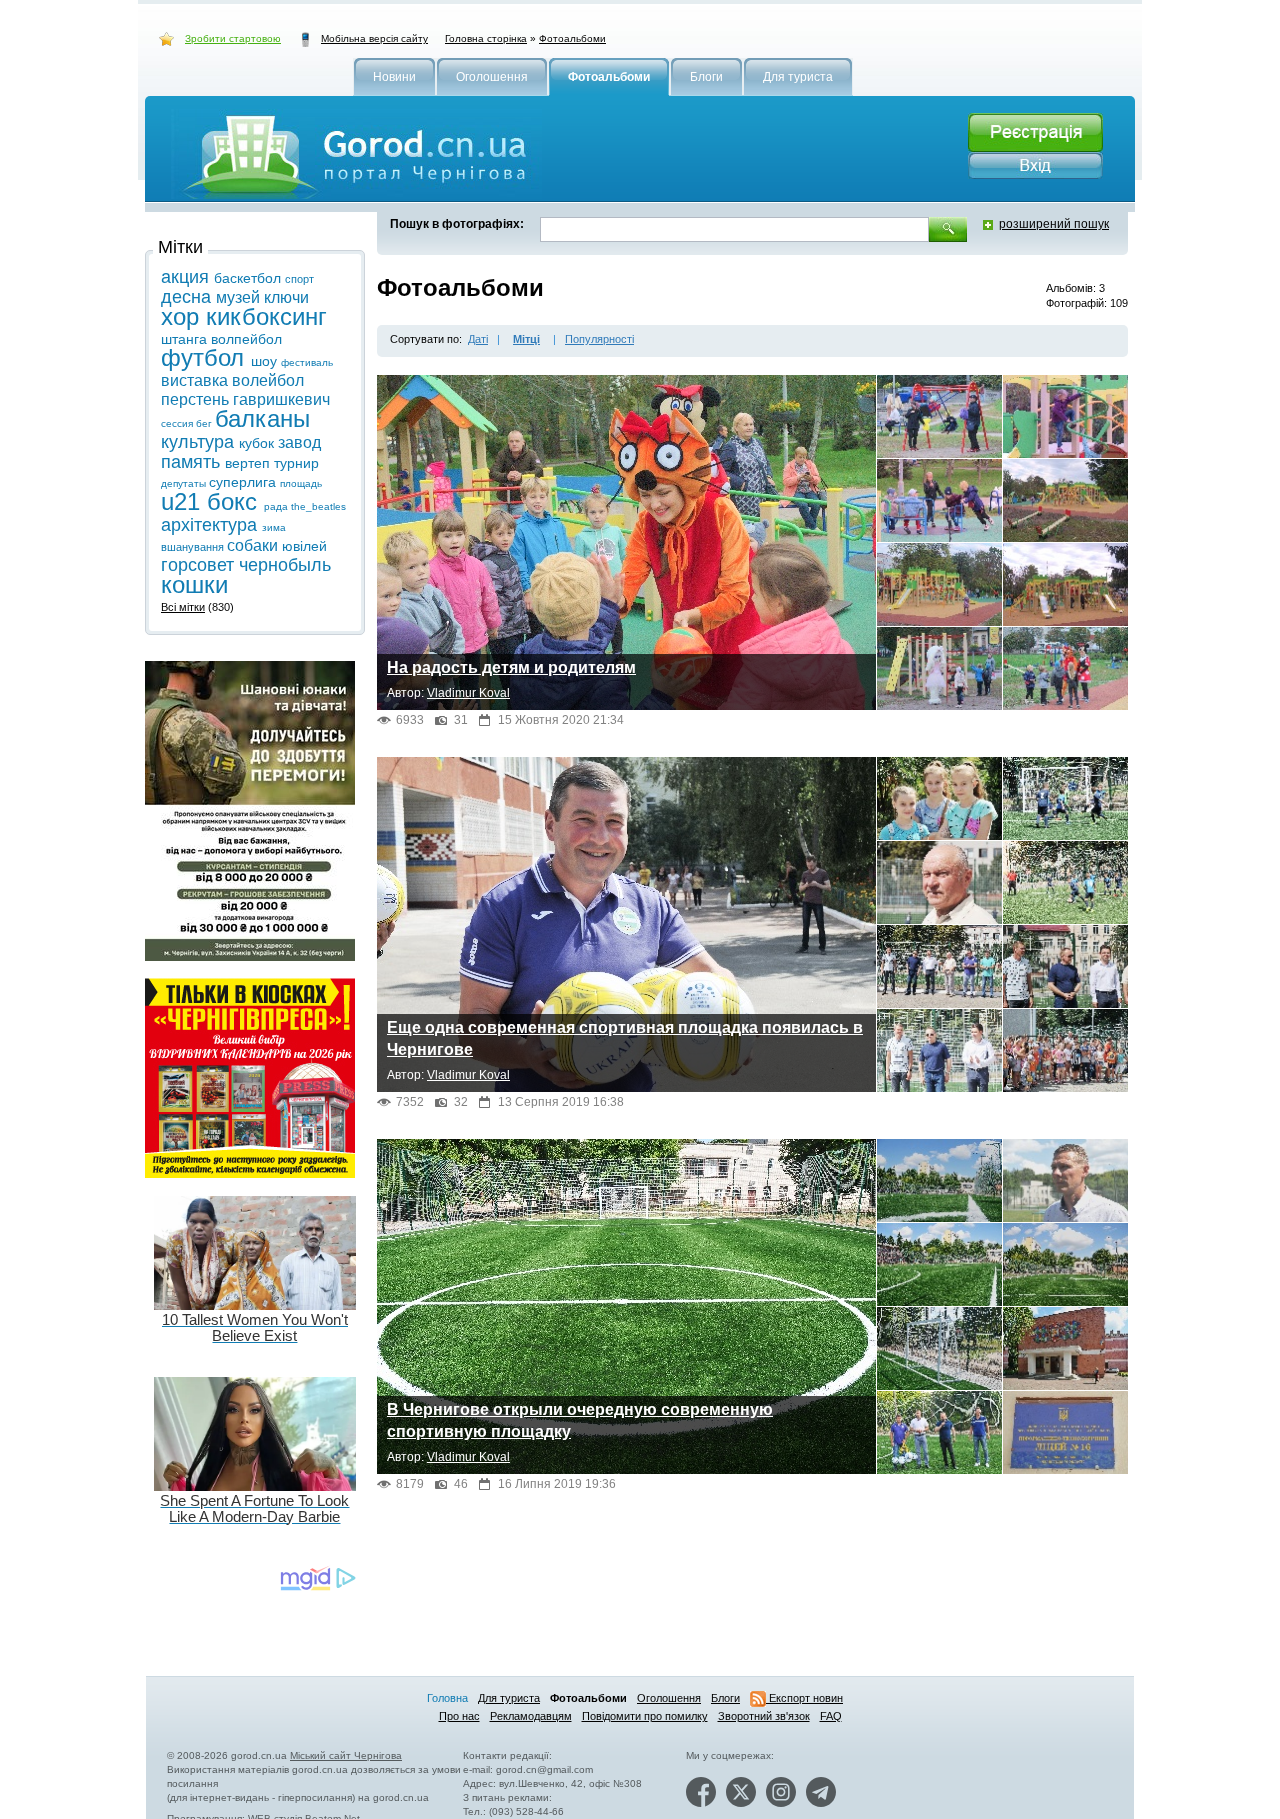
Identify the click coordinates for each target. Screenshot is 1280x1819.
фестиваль (307, 362)
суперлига (244, 482)
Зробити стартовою (233, 38)
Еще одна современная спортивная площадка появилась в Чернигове (625, 1038)
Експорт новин (804, 1698)
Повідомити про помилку (645, 1716)
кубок (258, 443)
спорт (299, 279)
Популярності (599, 339)
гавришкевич (281, 399)
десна (188, 297)
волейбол (268, 380)
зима (274, 527)
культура (200, 442)
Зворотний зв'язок (764, 1716)
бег (205, 423)
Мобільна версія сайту (374, 38)
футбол (206, 357)
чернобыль (285, 565)
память (193, 462)
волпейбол (246, 339)
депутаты (185, 483)
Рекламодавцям (531, 1716)
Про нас (459, 1716)
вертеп (249, 463)
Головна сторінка (486, 38)
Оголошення (669, 1698)
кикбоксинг (266, 316)
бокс (235, 501)
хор (183, 316)
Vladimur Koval (468, 693)
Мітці (526, 339)
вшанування (194, 547)
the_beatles (318, 506)
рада (277, 506)
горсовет (200, 565)
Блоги (725, 1698)
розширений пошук (1054, 224)
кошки (194, 584)
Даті (478, 339)
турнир (296, 463)
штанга (186, 339)
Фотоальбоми (572, 38)
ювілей (304, 546)
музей (240, 297)
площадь (301, 483)
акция (187, 277)
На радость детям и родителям (511, 667)
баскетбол (249, 278)
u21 (184, 501)
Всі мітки (183, 607)
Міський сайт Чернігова (346, 1755)
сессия (178, 423)
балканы (262, 418)
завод (299, 442)
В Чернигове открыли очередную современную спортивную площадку (580, 1420)
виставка (196, 380)
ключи (286, 297)
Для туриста (509, 1698)
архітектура (211, 525)
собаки (254, 545)
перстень (197, 399)
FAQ (831, 1716)
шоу (266, 361)
